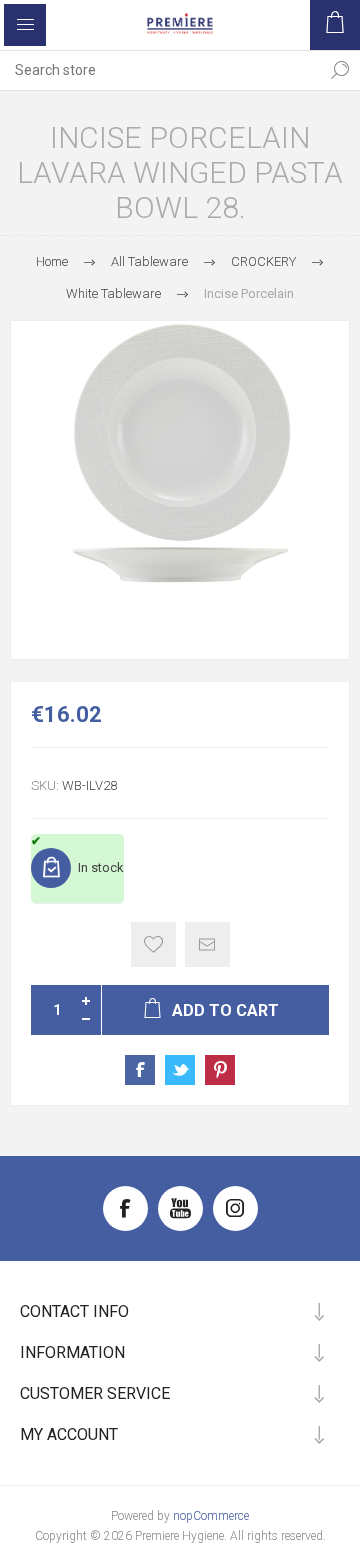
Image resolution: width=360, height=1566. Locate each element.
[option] (180, 490)
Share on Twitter (180, 1070)
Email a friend (207, 944)
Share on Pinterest (220, 1070)
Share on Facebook (140, 1070)
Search (340, 70)
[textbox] (160, 70)
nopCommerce (211, 1516)
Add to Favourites (153, 944)
